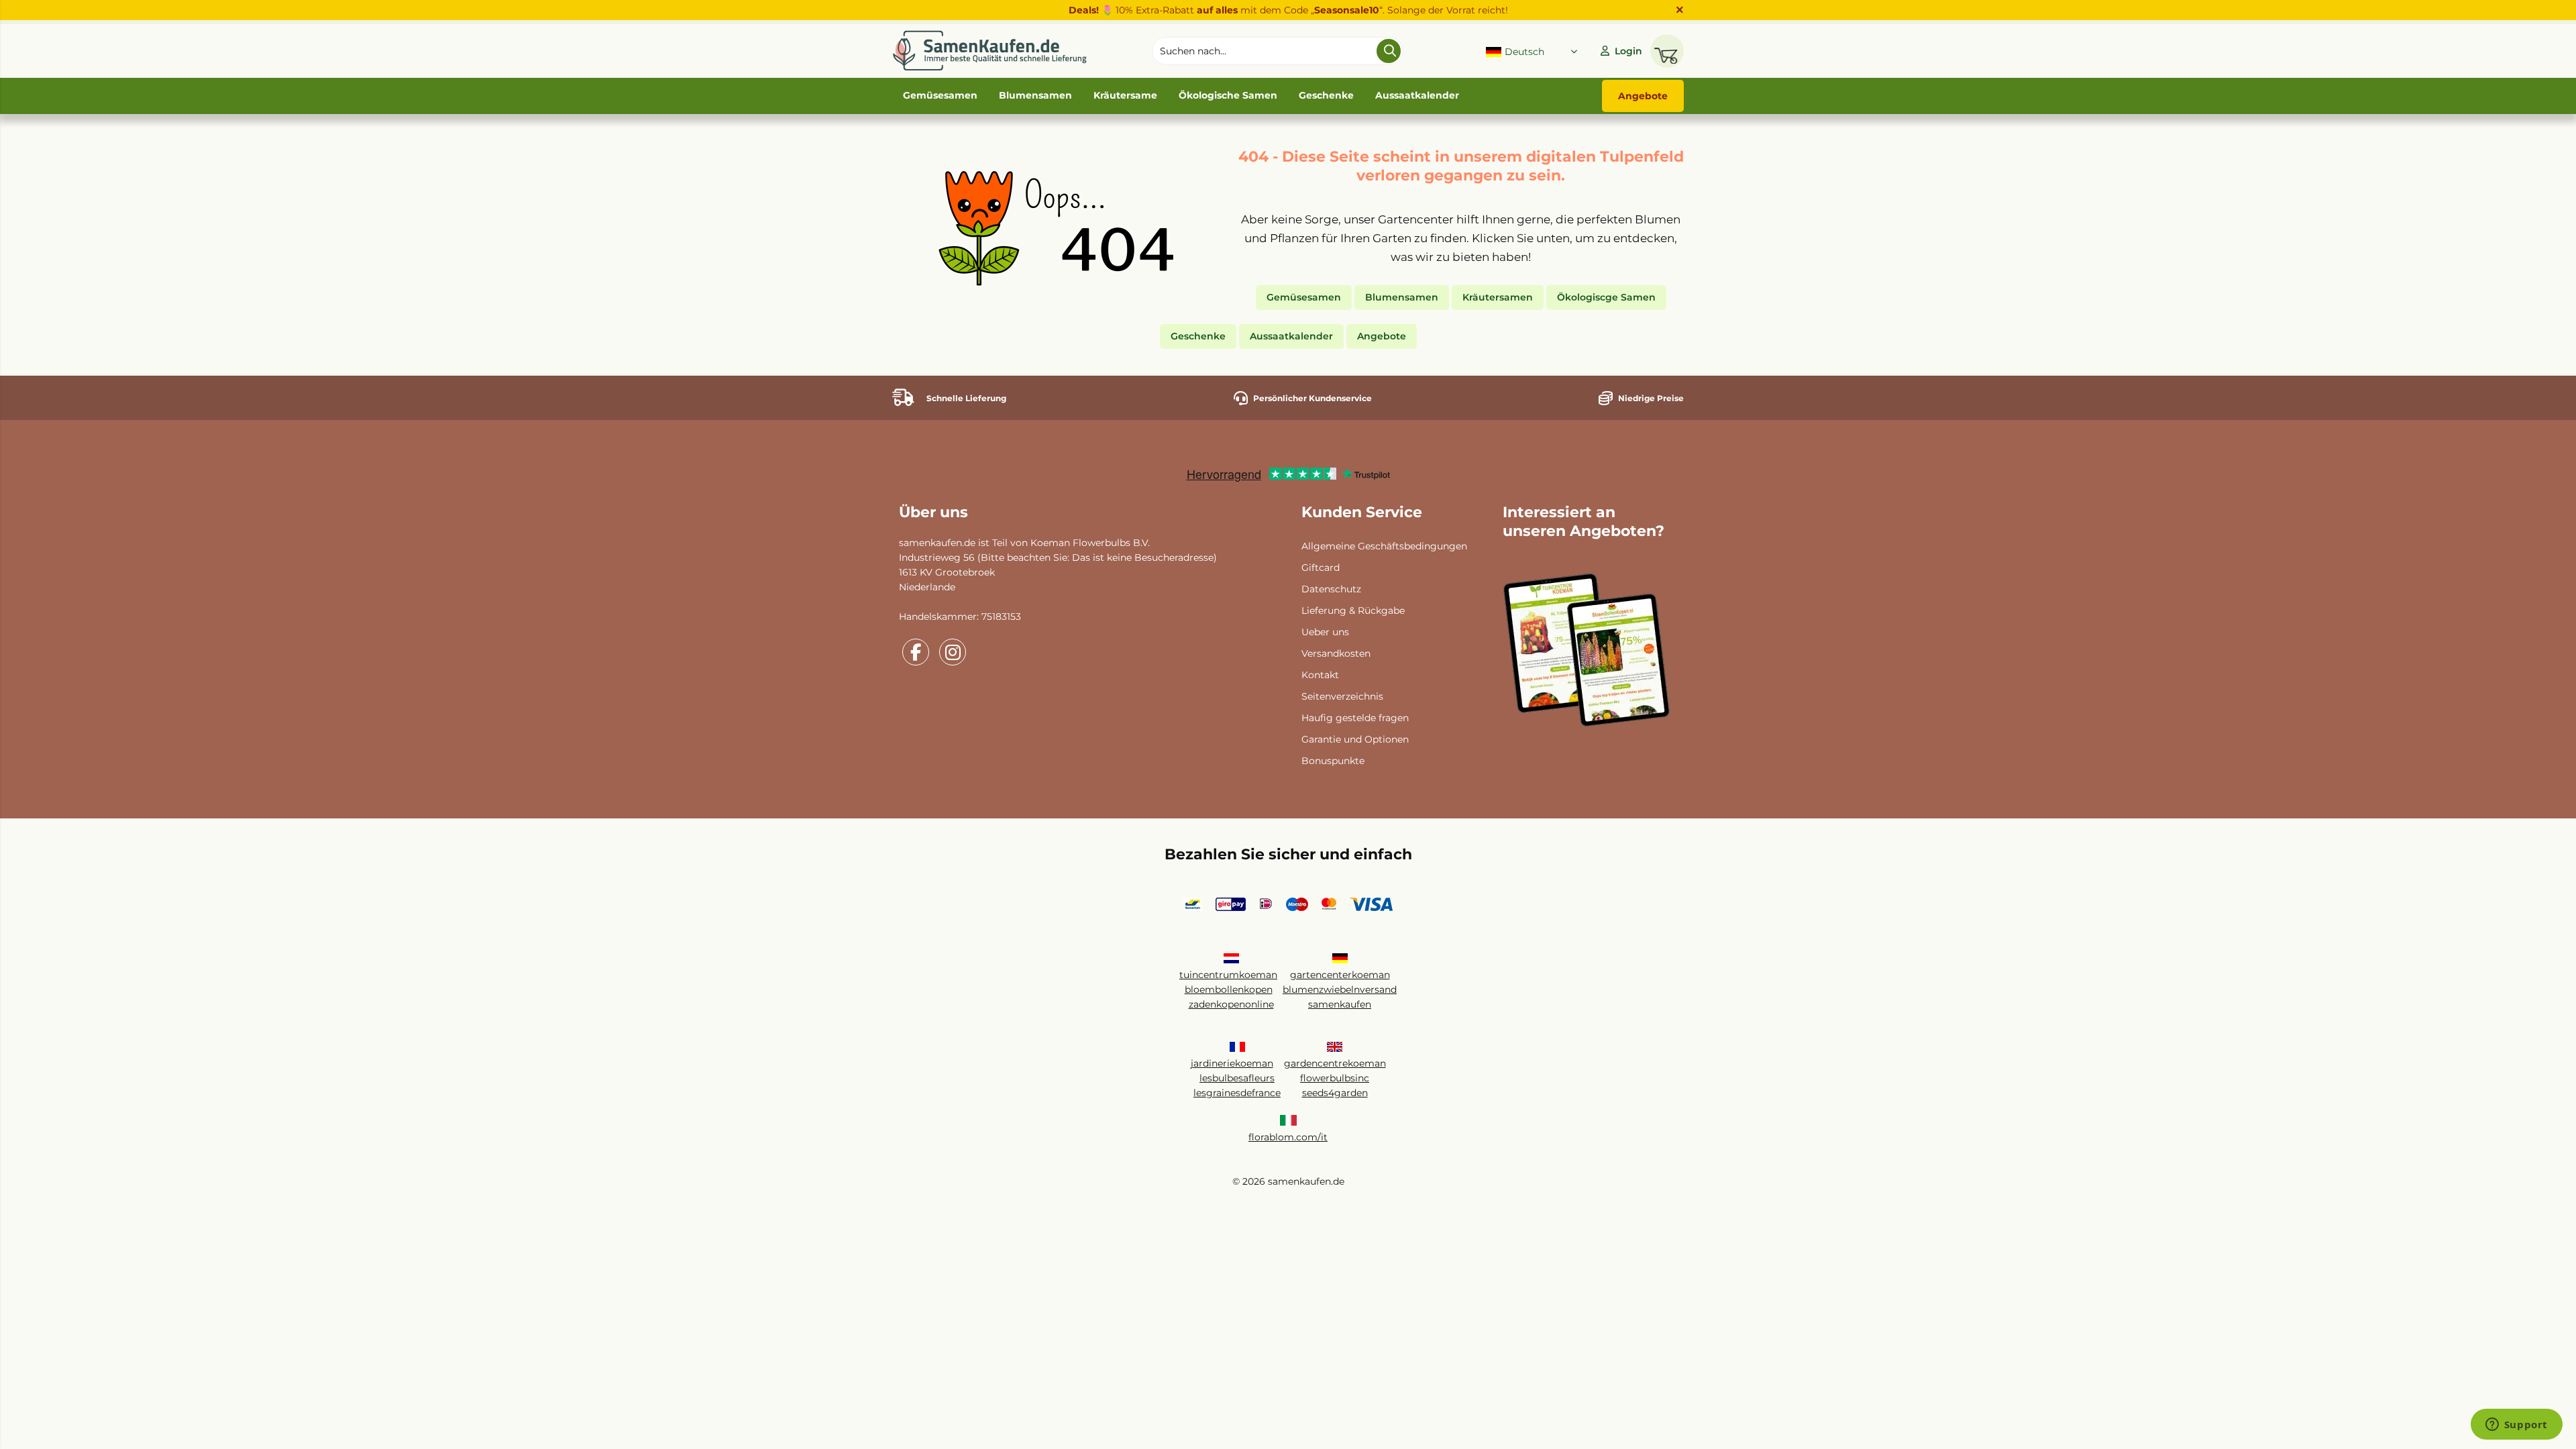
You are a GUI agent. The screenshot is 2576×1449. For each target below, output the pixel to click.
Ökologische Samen (1228, 95)
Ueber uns (1325, 632)
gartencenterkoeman (1340, 975)
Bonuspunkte (1333, 761)
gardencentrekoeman (1335, 1063)
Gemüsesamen (940, 95)
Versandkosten (1336, 653)
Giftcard (1321, 568)
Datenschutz (1331, 589)
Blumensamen (1035, 95)
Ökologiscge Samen (1606, 297)
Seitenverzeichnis (1342, 696)
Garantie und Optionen (1355, 739)
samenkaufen (1340, 1004)
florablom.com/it (1288, 1137)
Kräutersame (1125, 95)
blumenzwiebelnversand (1340, 989)
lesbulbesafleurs (1237, 1078)
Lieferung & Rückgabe (1353, 610)
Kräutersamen (1498, 297)
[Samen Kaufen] (989, 51)
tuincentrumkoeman (1228, 975)
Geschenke (1326, 95)
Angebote (1643, 96)
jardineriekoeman (1232, 1063)
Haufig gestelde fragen (1355, 718)
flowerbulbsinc (1335, 1078)
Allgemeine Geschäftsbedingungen (1384, 546)
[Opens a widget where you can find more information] (2516, 1426)
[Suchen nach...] (1389, 51)
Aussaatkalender (1417, 95)
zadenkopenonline (1231, 1004)
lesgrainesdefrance (1237, 1093)
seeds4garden (1335, 1093)
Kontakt (1320, 675)
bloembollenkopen (1229, 989)
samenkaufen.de (937, 543)
